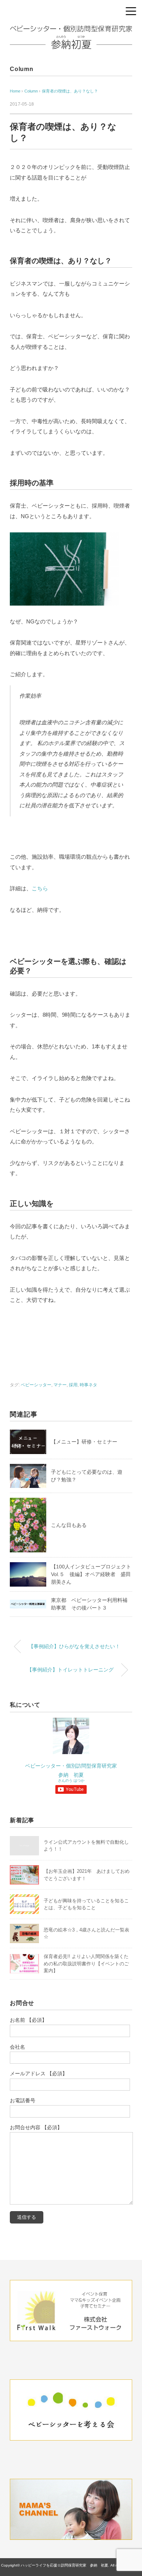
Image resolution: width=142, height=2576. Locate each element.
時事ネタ (88, 1385)
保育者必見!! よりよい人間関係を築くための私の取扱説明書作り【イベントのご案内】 (86, 1963)
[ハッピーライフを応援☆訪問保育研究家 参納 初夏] (71, 31)
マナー (60, 1385)
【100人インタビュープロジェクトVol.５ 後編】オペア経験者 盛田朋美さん (91, 1574)
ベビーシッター (36, 1385)
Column (22, 69)
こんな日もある (69, 1525)
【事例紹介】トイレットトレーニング (70, 1670)
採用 (73, 1385)
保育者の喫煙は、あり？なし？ (70, 91)
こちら (40, 888)
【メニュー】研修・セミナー (84, 1442)
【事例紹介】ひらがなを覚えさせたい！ (74, 1646)
